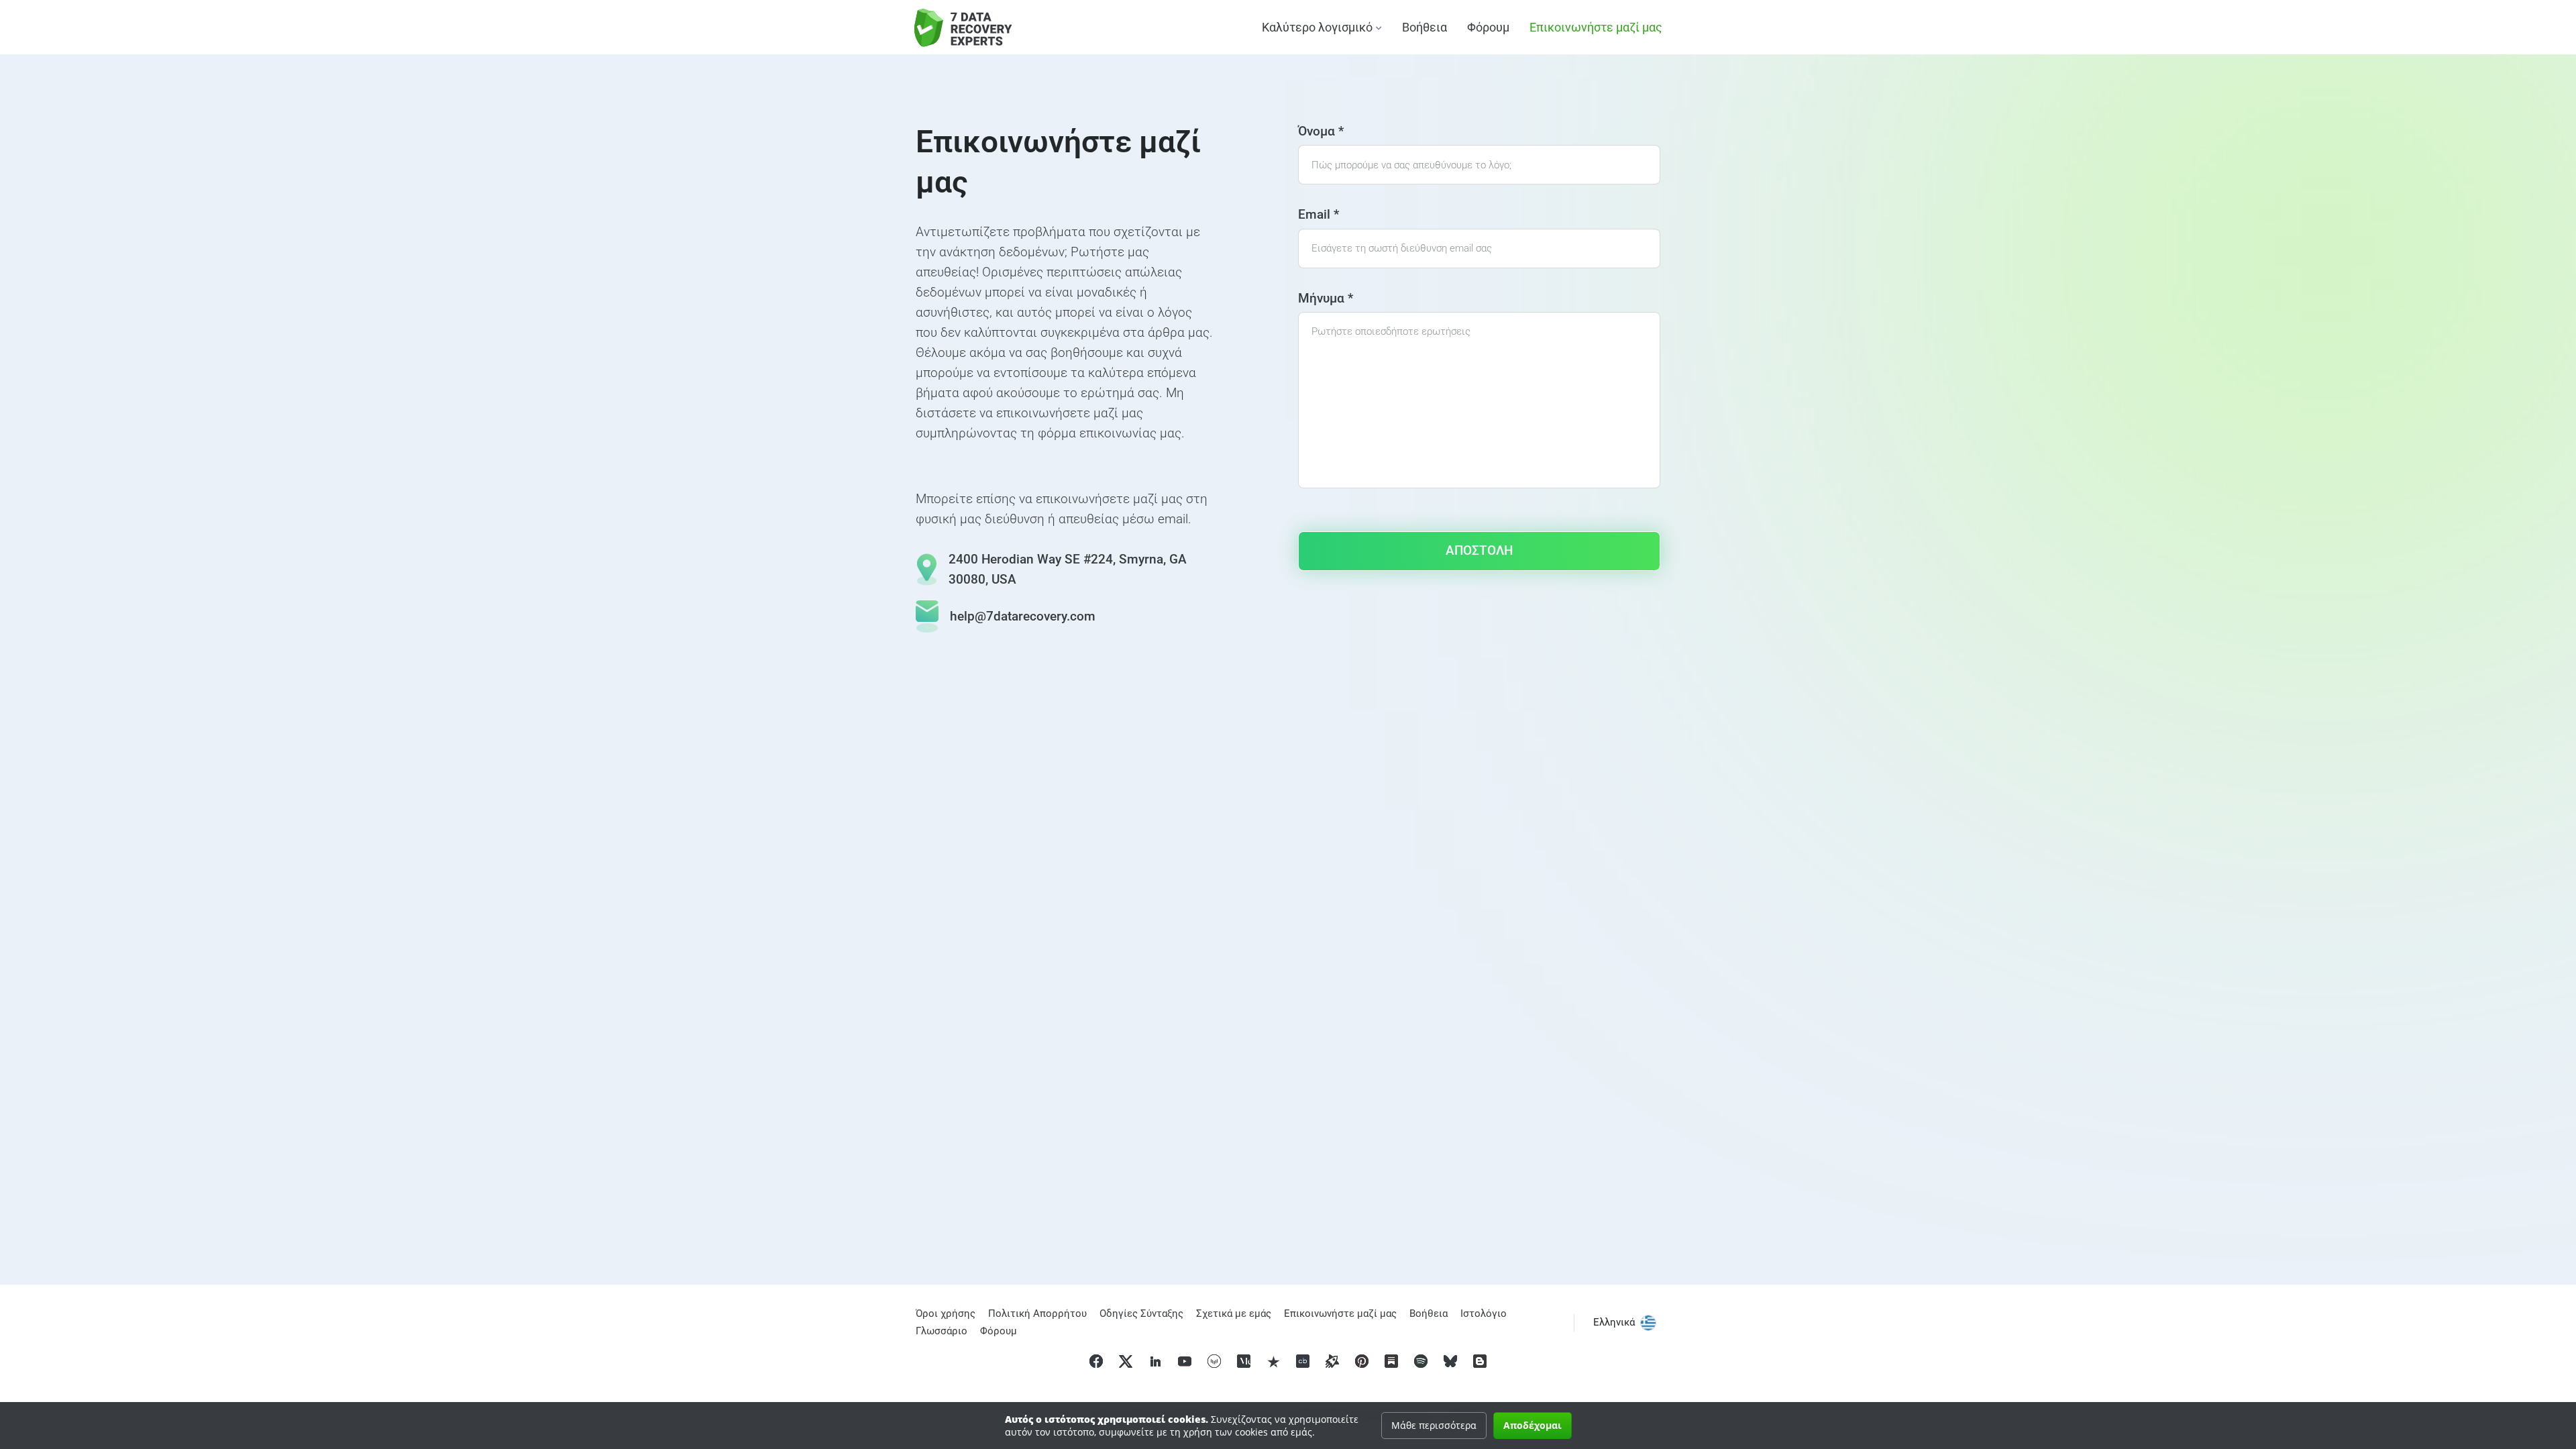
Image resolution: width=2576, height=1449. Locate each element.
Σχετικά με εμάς (1234, 1313)
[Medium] (1244, 1361)
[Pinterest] (1362, 1361)
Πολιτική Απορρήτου (1037, 1313)
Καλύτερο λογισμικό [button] (1317, 27)
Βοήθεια (1425, 27)
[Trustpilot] (1273, 1361)
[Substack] (1391, 1361)
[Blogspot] (1480, 1361)
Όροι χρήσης (946, 1313)
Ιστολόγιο (1484, 1313)
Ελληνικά (1614, 1322)
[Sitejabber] (1332, 1361)
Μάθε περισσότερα (1434, 1425)
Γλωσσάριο (942, 1331)
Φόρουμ (1488, 27)
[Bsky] (1450, 1361)
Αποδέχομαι (1533, 1425)
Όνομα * (1321, 131)
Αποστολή (1479, 550)
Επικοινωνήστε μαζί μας (1596, 27)
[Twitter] (1126, 1361)
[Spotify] (1421, 1361)
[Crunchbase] (1303, 1361)
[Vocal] (1214, 1361)
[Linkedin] (1155, 1361)
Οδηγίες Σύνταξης (1141, 1313)
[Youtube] (1185, 1361)
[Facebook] (1096, 1361)
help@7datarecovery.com (1023, 616)
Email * (1319, 214)
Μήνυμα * (1326, 298)
